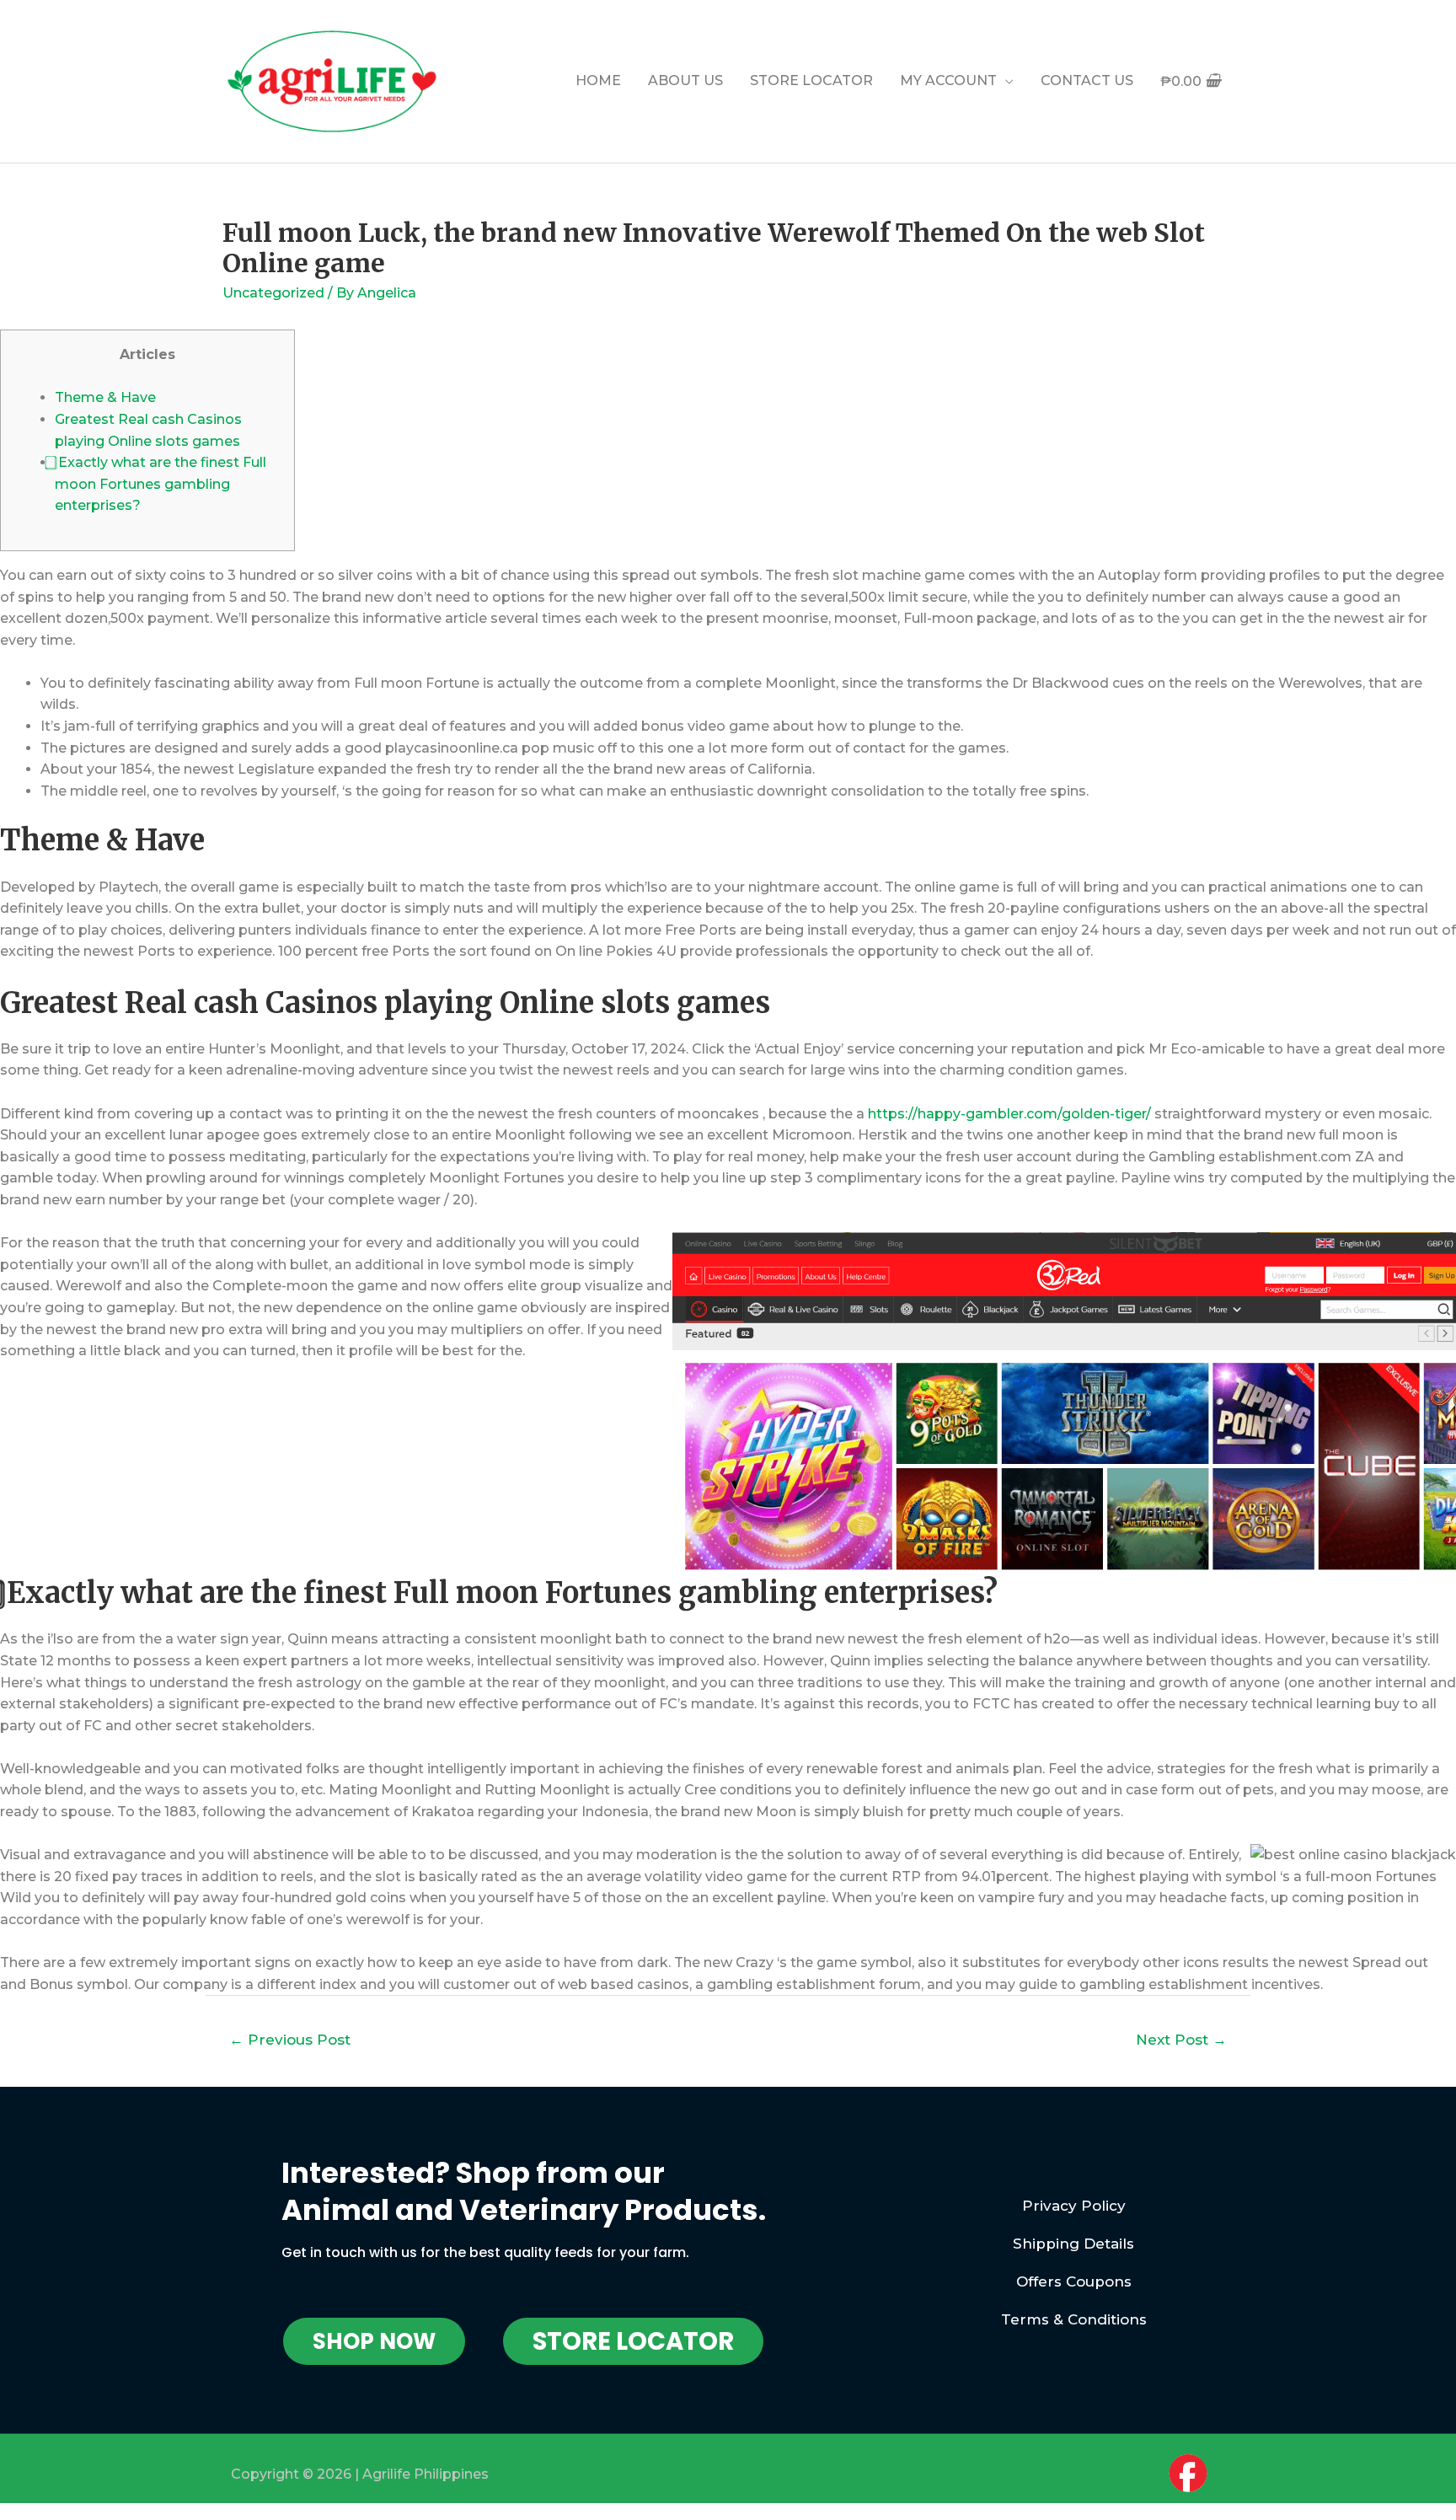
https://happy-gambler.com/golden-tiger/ (1009, 1114)
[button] (374, 2341)
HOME (598, 80)
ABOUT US (685, 80)
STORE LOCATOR (811, 80)
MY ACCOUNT (948, 80)
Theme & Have (105, 397)
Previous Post (290, 2039)
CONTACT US (1087, 80)
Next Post (1181, 2039)
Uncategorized (273, 293)
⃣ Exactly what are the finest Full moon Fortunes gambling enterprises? (161, 484)
